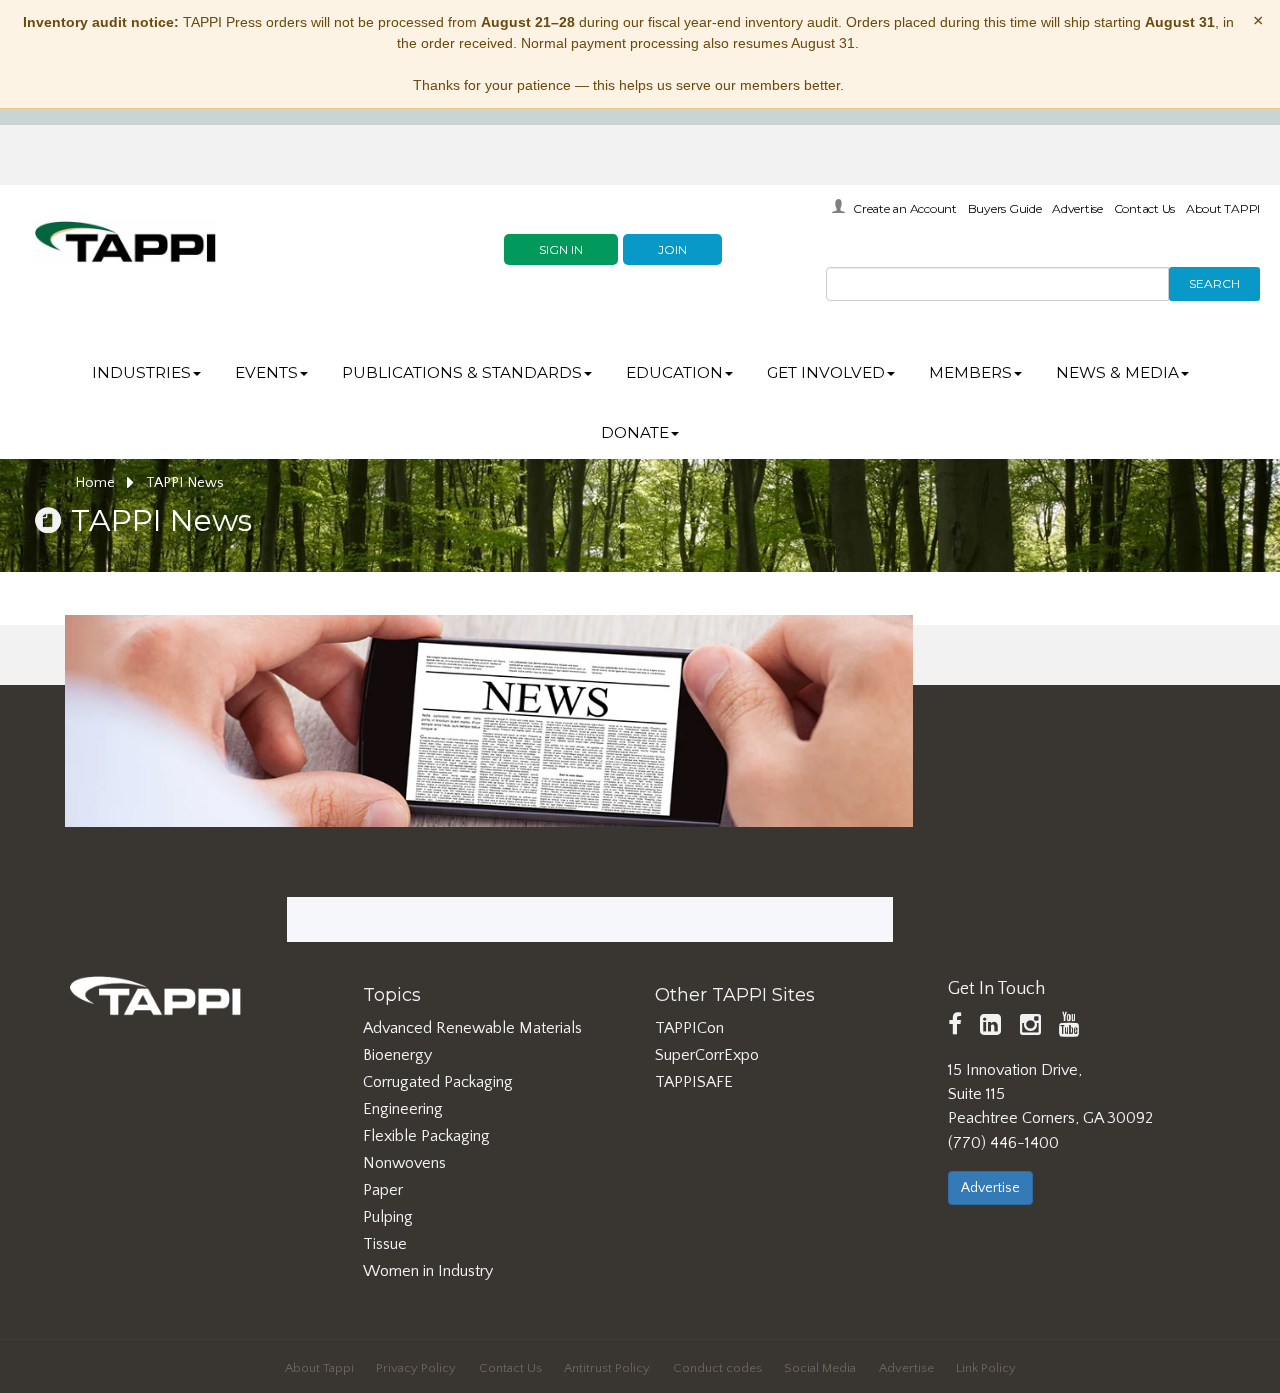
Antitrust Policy (607, 1368)
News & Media (1117, 372)
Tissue (385, 1244)
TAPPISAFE (694, 1082)
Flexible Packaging (426, 1136)
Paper (383, 1190)
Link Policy (986, 1368)
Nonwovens (404, 1163)
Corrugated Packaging (438, 1082)
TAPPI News (185, 483)
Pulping (388, 1217)
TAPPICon (689, 1028)
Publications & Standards (462, 372)
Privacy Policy (416, 1368)
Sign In (561, 249)
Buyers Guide (1005, 208)
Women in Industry (428, 1271)
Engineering (403, 1109)
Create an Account (905, 208)
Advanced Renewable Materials (472, 1028)
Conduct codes (717, 1368)
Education (674, 372)
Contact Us (1145, 208)
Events (266, 372)
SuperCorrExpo (707, 1055)
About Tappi (319, 1368)
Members (970, 372)
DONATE (635, 432)
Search (1214, 283)
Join (672, 249)
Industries (141, 372)
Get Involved (826, 372)
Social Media (820, 1368)
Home (97, 483)
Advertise (1077, 208)
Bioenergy (397, 1055)
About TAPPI (1223, 208)
